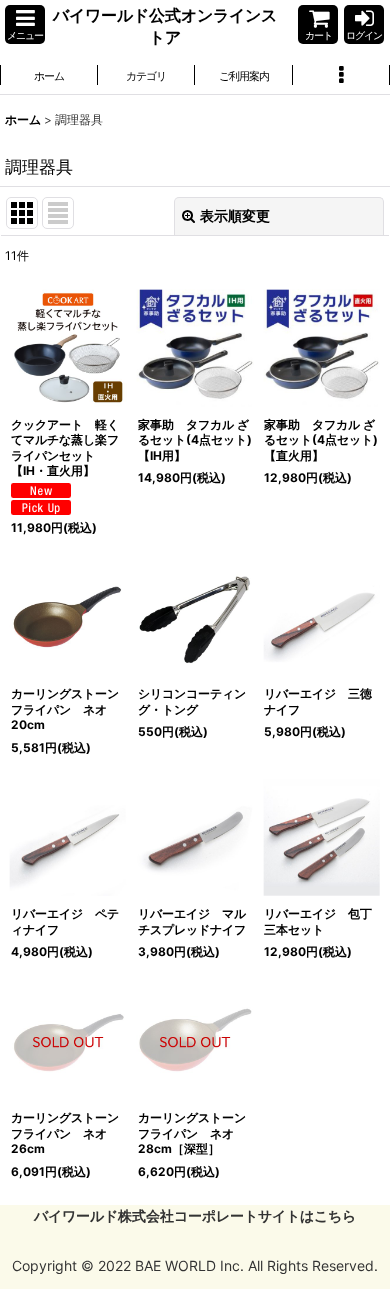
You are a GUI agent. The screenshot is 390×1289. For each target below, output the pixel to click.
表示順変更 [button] (235, 215)
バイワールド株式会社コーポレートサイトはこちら (195, 1215)
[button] (25, 24)
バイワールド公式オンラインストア (165, 26)
